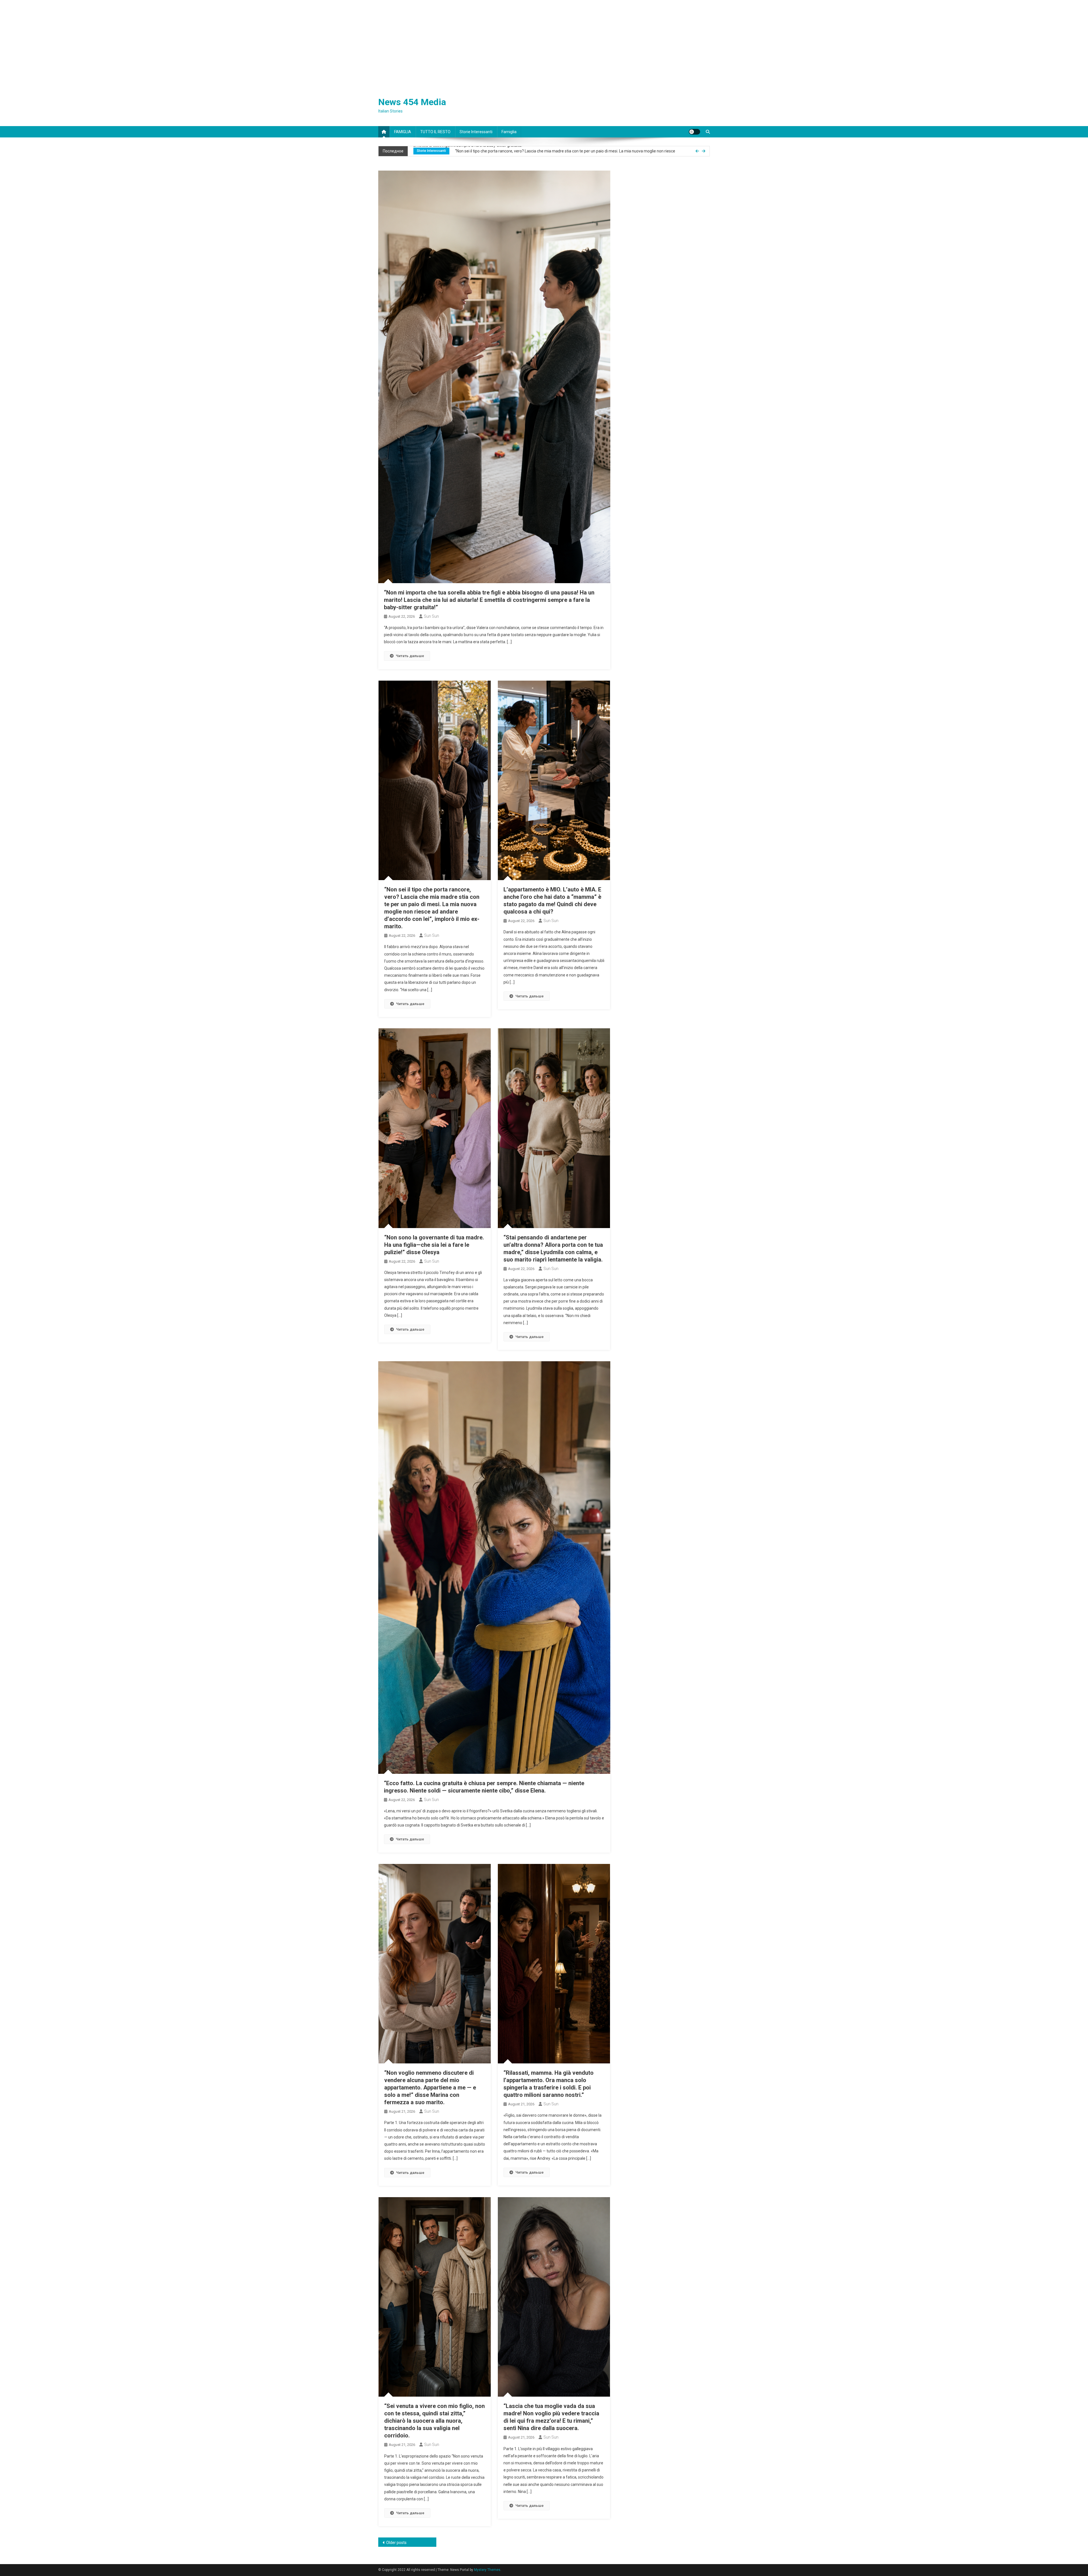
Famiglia (509, 132)
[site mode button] (694, 132)
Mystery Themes (487, 2570)
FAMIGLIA (403, 132)
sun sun (431, 616)
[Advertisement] (544, 43)
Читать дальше (410, 656)
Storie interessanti (476, 132)
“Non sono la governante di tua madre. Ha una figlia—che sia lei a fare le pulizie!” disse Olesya (434, 1245)
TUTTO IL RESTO (435, 132)
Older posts (396, 2543)
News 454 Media (412, 102)
